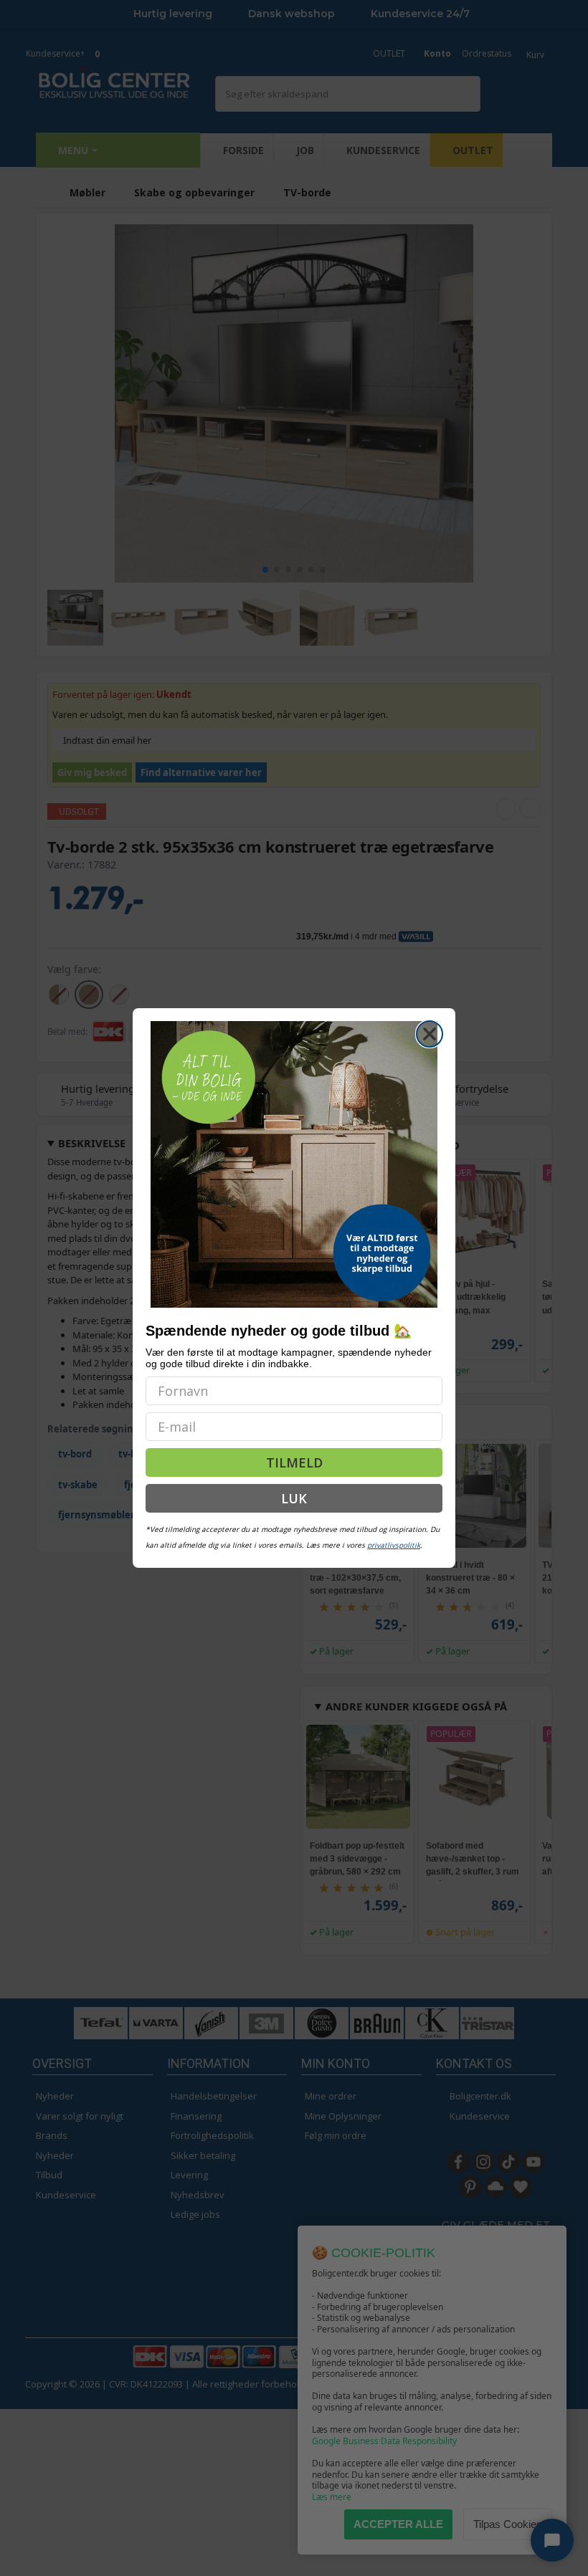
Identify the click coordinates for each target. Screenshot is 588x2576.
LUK (294, 1498)
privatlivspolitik (394, 1545)
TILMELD (294, 1462)
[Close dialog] (430, 1034)
